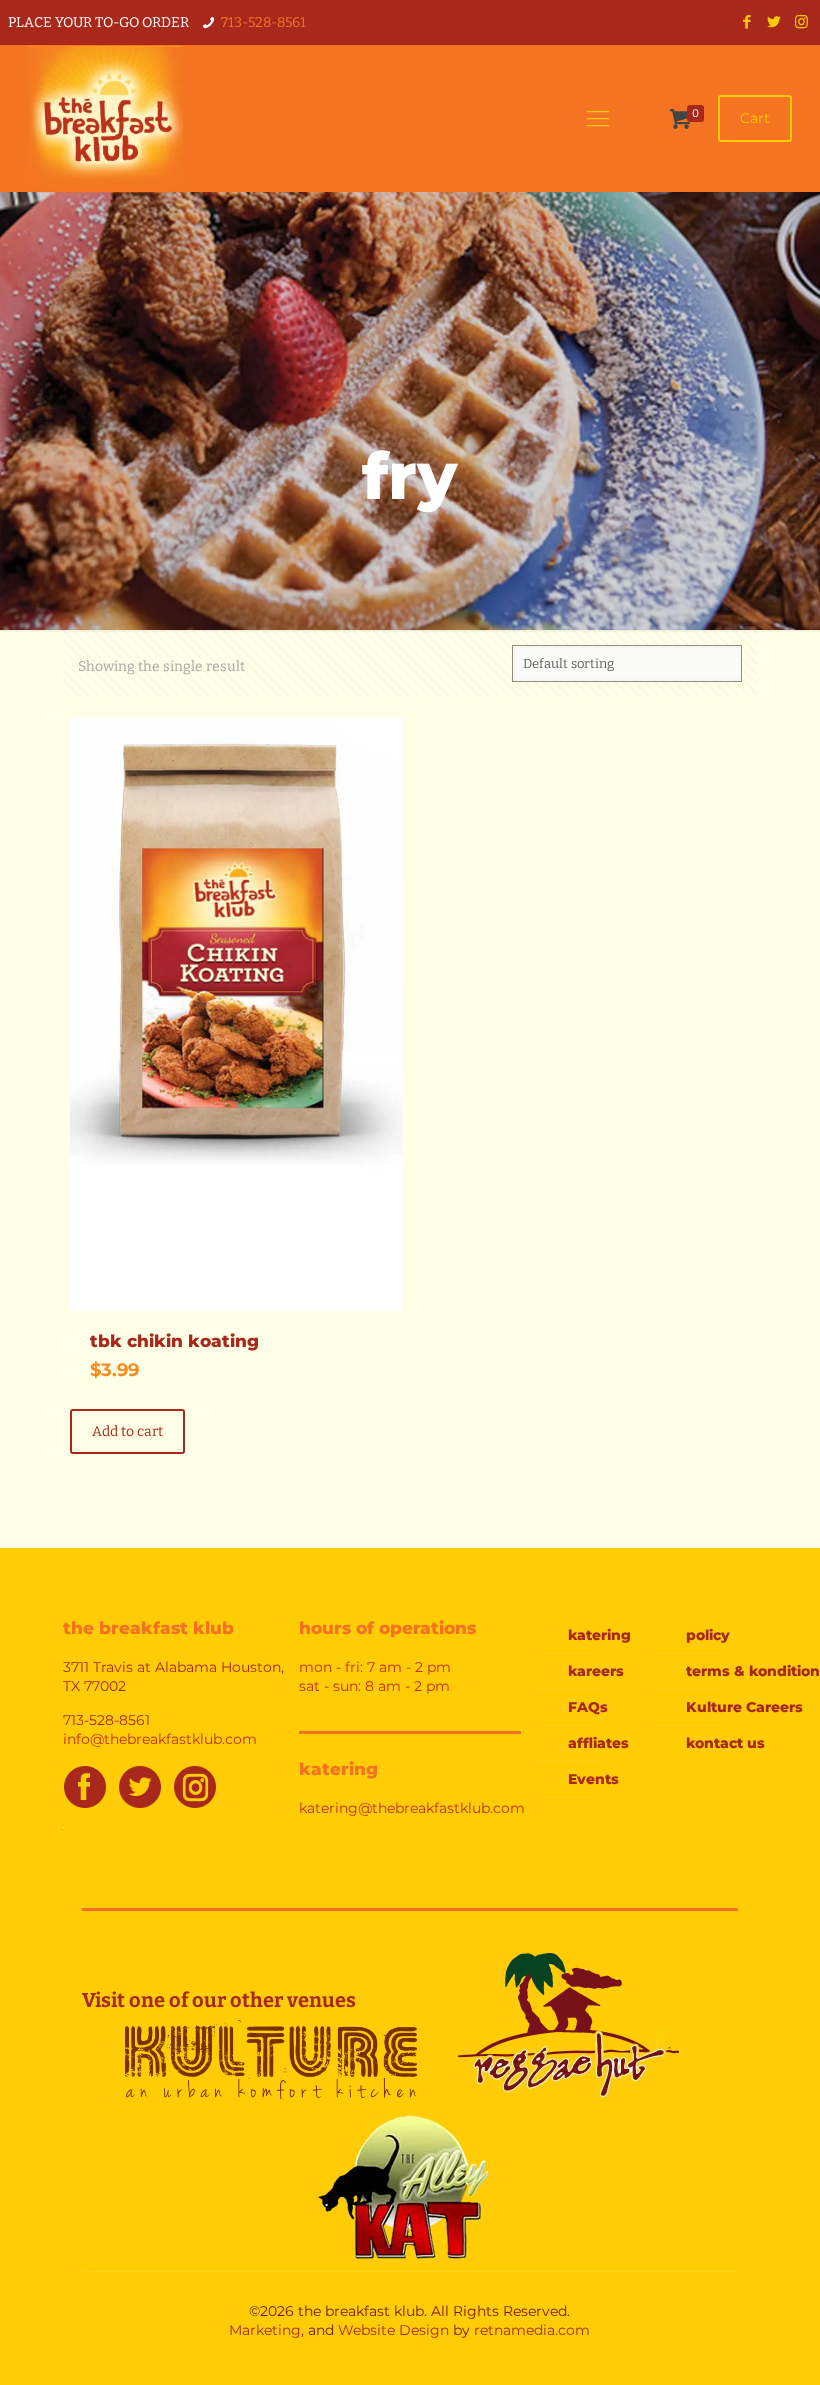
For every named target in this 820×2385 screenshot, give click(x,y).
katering (599, 1635)
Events (593, 1779)
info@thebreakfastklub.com (160, 1739)
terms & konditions (736, 1671)
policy (708, 1635)
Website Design (393, 2330)
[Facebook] (747, 22)
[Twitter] (774, 22)
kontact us (725, 1743)
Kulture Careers (736, 1707)
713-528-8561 (263, 22)
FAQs (588, 1707)
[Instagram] (801, 22)
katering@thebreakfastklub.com (412, 1808)
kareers (596, 1671)
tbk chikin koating (174, 1341)
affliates (598, 1743)
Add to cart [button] (127, 1431)
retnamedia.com (532, 2330)
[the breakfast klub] (105, 118)
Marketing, (266, 2330)
